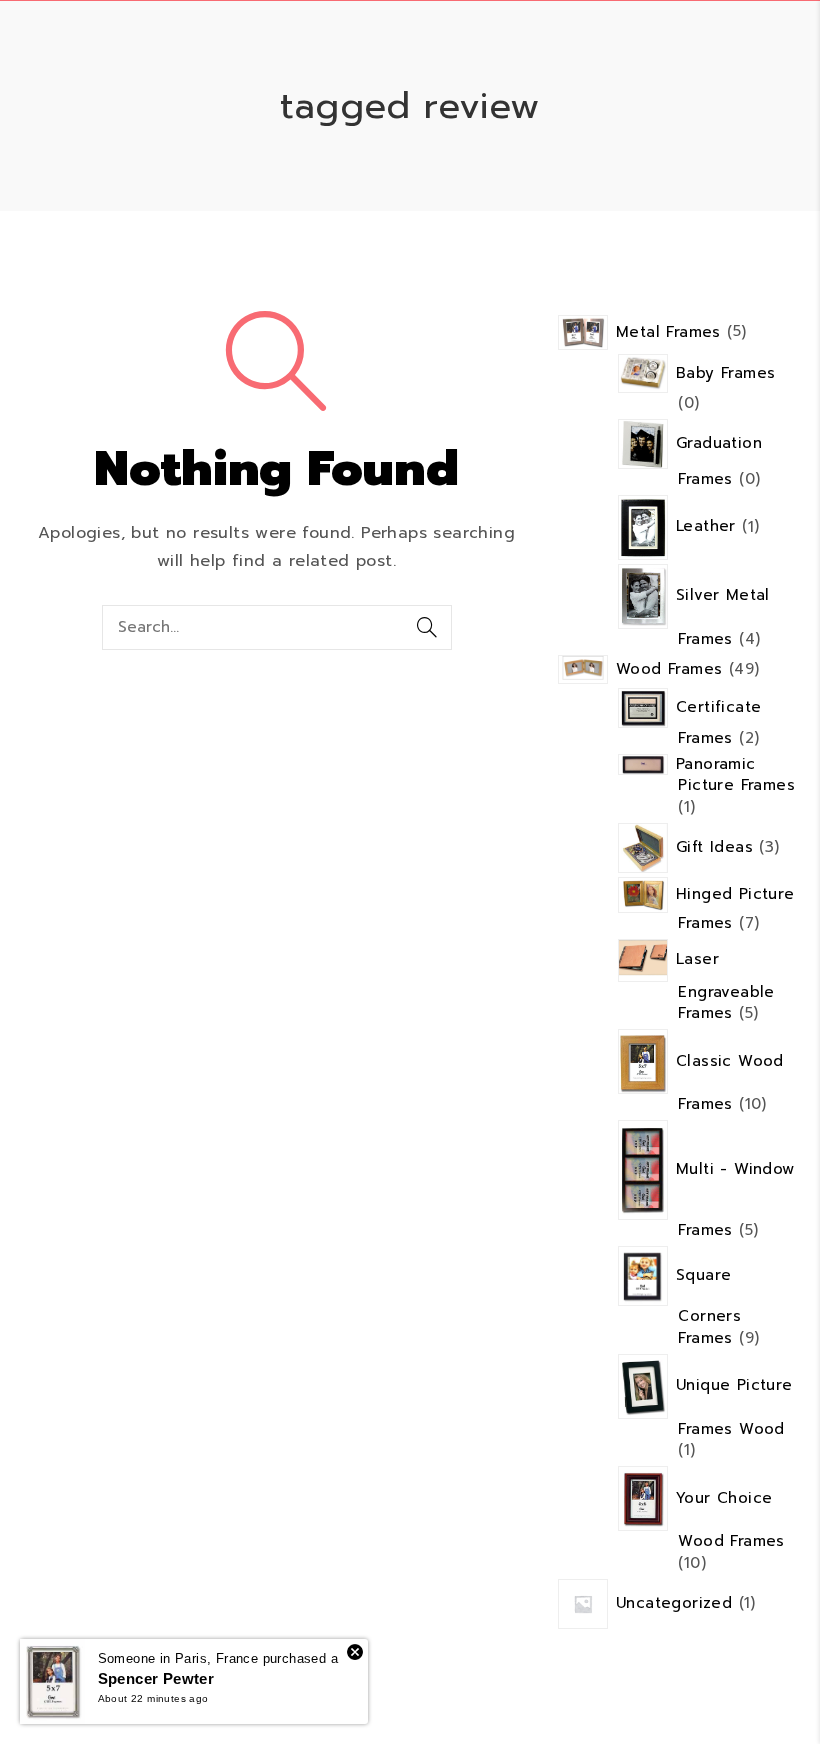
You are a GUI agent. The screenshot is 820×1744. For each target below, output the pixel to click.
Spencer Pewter (156, 1678)
